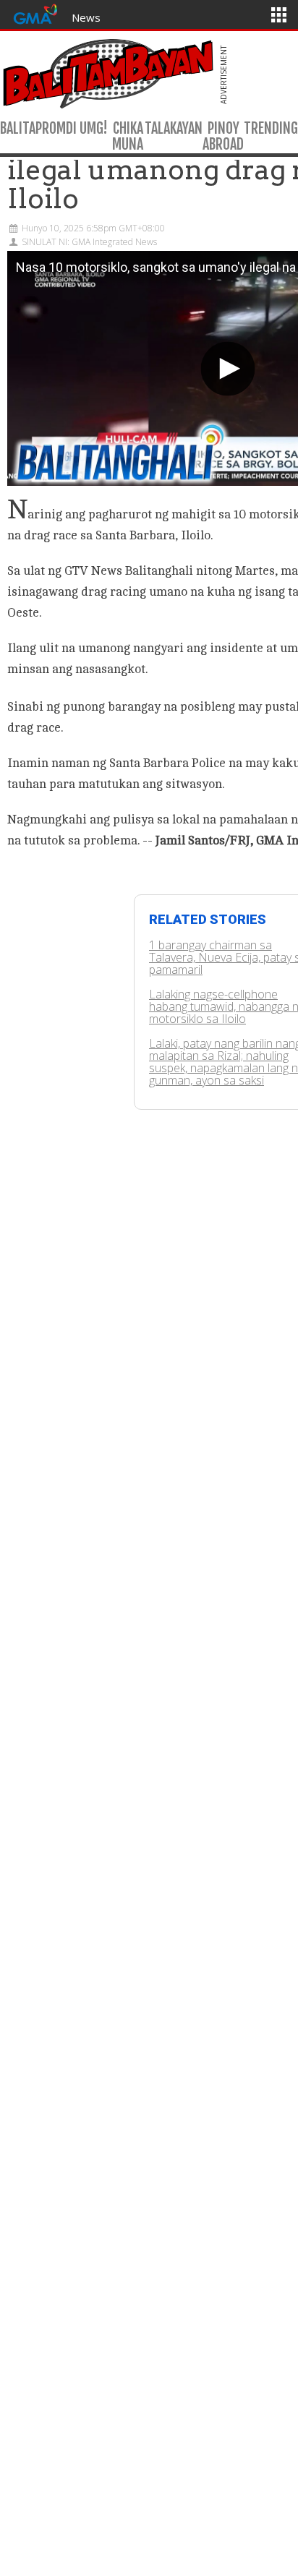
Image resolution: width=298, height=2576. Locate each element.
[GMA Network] (35, 13)
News (86, 17)
